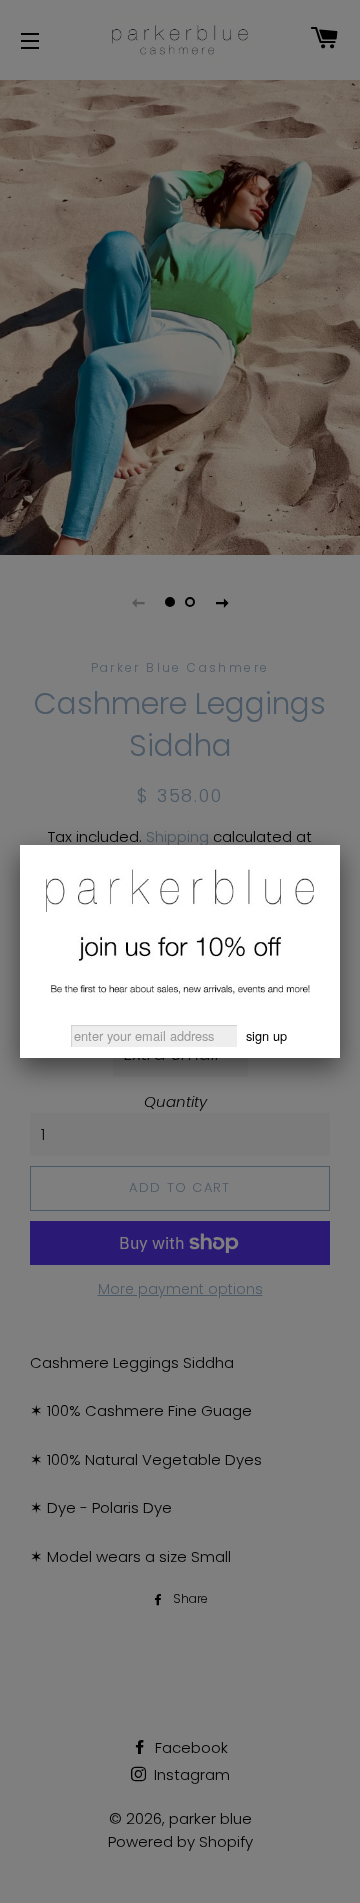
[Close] (340, 845)
